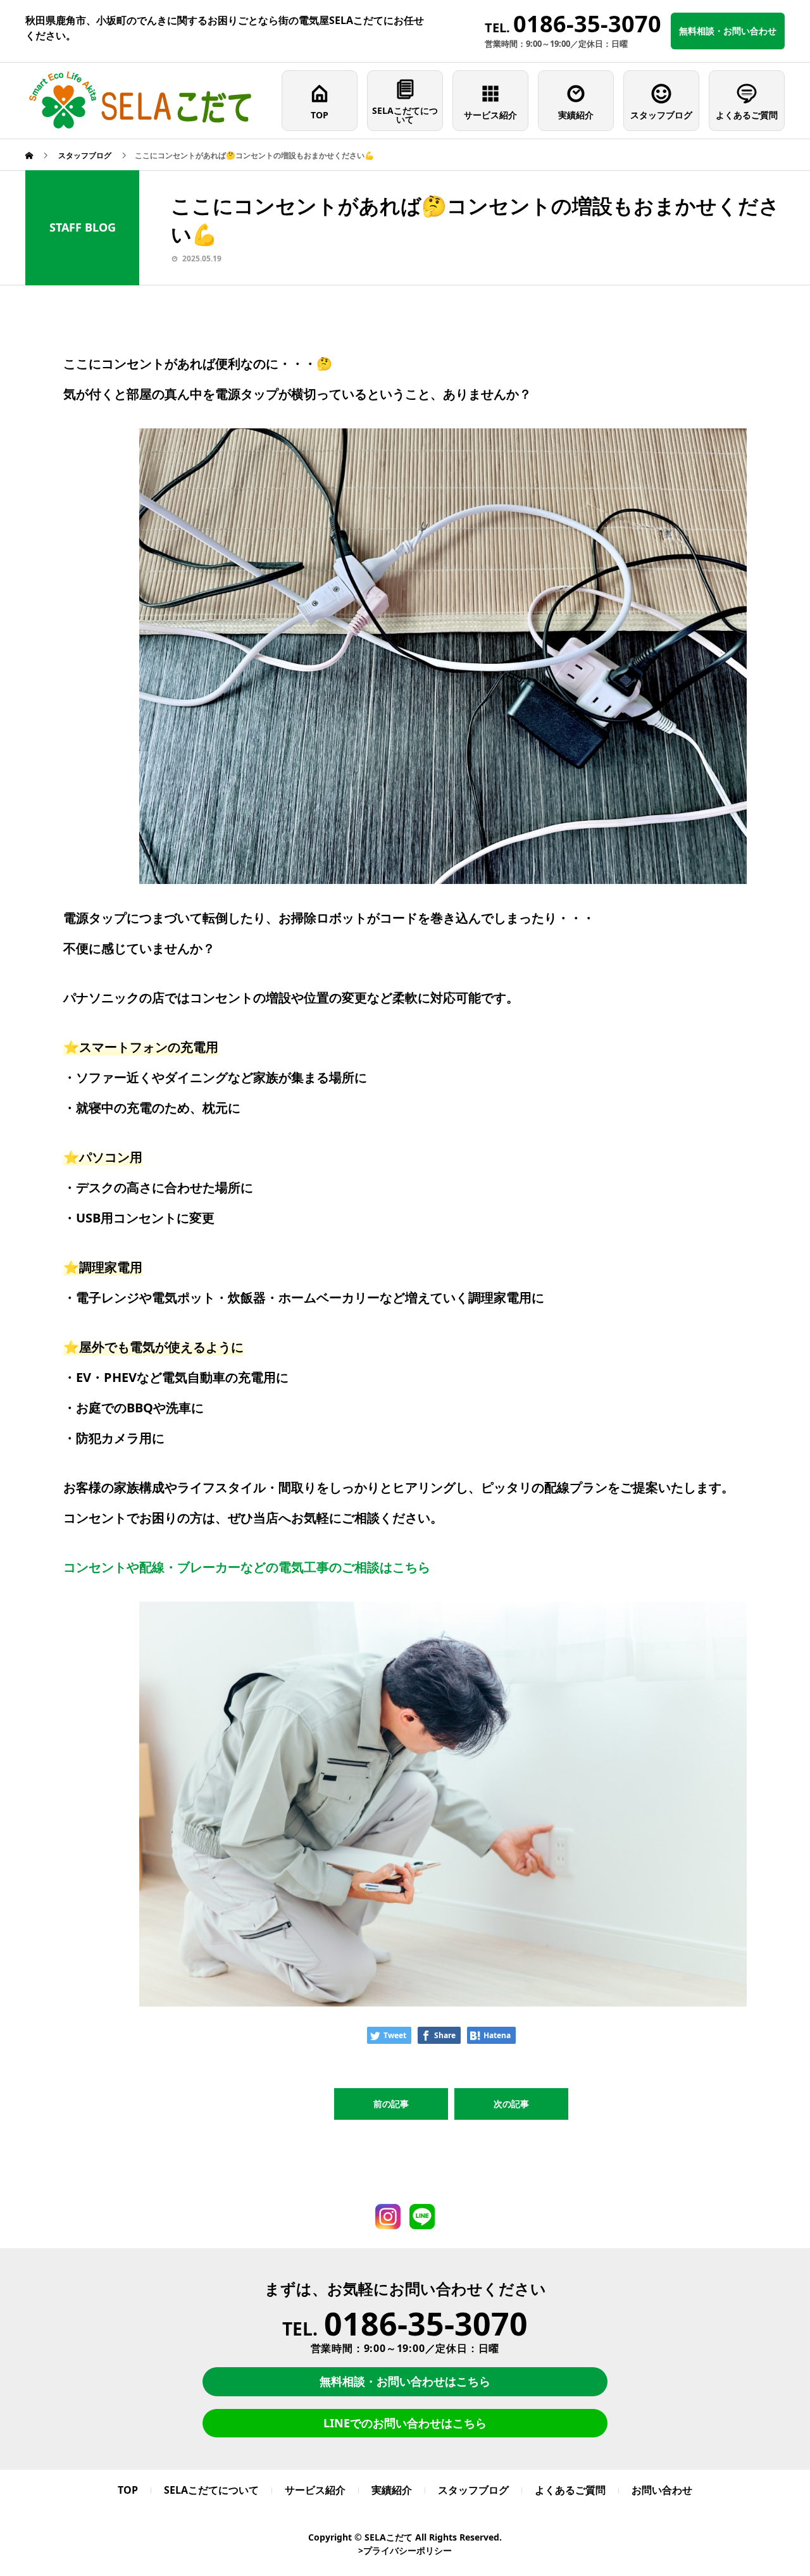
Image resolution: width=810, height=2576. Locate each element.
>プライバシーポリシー (405, 2550)
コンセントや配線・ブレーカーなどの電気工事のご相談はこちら (247, 1567)
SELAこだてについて (405, 115)
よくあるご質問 (747, 115)
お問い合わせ (662, 2490)
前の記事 (391, 2104)
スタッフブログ (661, 115)
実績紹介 (576, 115)
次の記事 (511, 2104)
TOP (320, 115)
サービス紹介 (490, 115)
